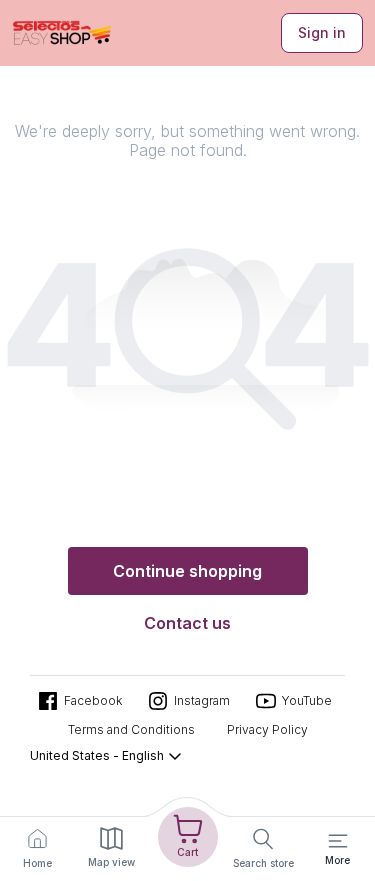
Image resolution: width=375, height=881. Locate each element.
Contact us (187, 623)
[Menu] (338, 841)
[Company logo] (62, 33)
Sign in (322, 32)
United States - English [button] (97, 755)
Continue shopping (187, 571)
